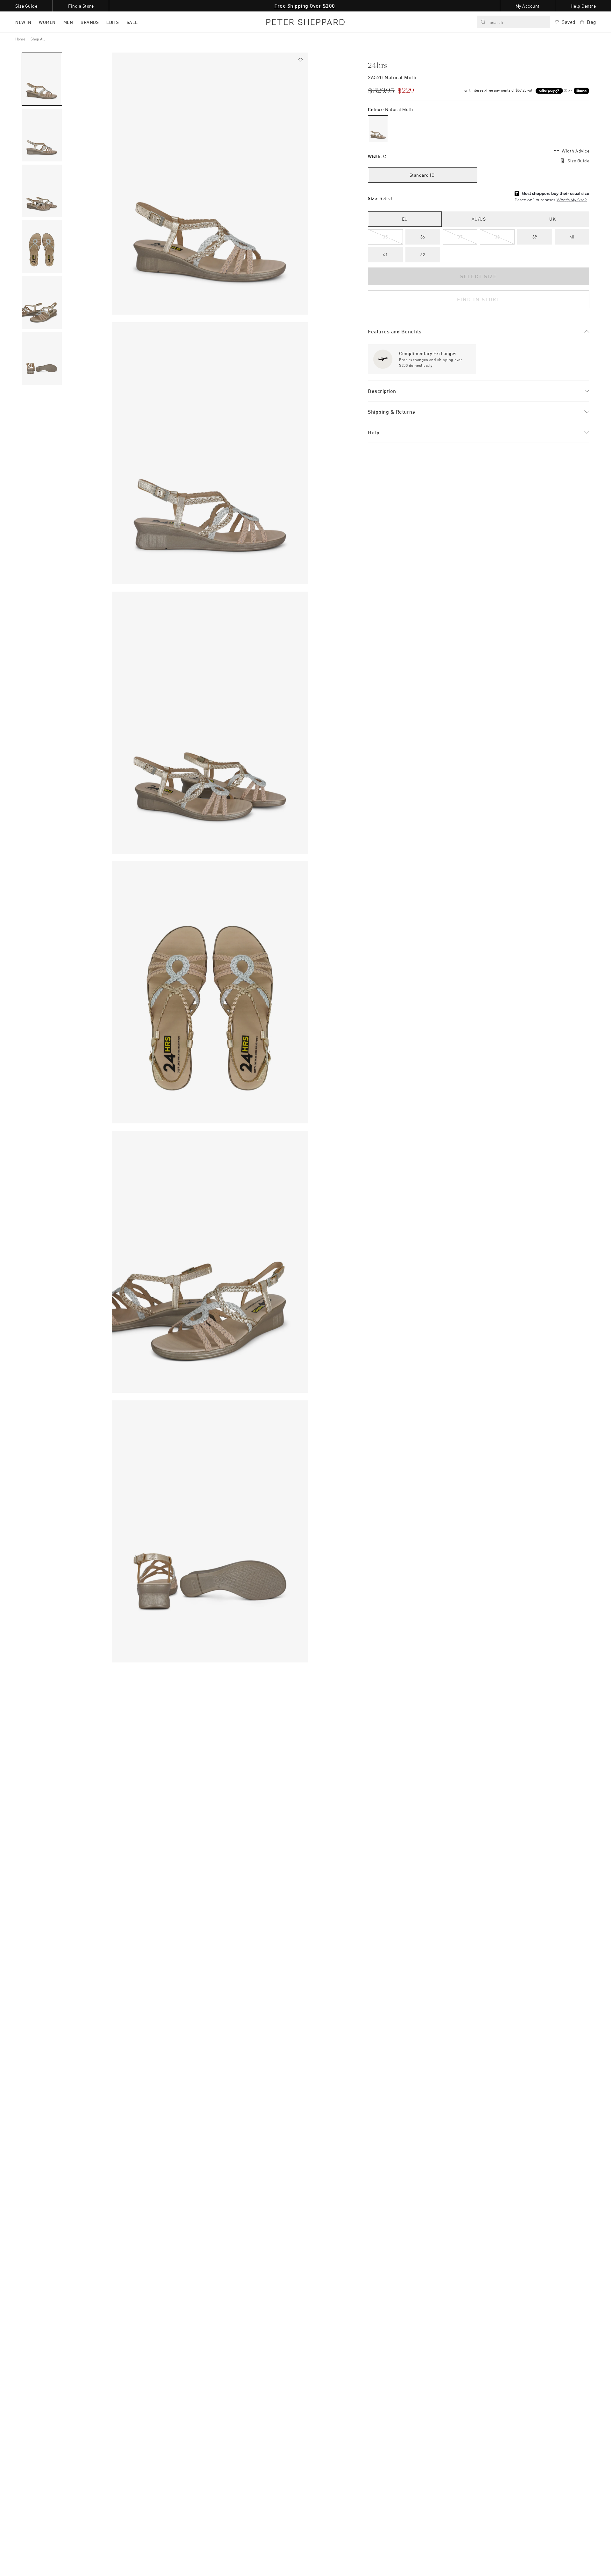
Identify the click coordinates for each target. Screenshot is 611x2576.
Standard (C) (423, 175)
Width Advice (576, 151)
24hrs (378, 66)
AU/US (479, 219)
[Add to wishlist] (300, 60)
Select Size (479, 276)
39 (535, 237)
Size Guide (578, 161)
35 (385, 237)
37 (460, 237)
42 (423, 255)
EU (405, 219)
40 (572, 237)
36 (423, 237)
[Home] (305, 22)
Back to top (560, 2562)
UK (552, 219)
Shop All (38, 39)
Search (496, 22)
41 (385, 255)
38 (497, 237)
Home (20, 39)
